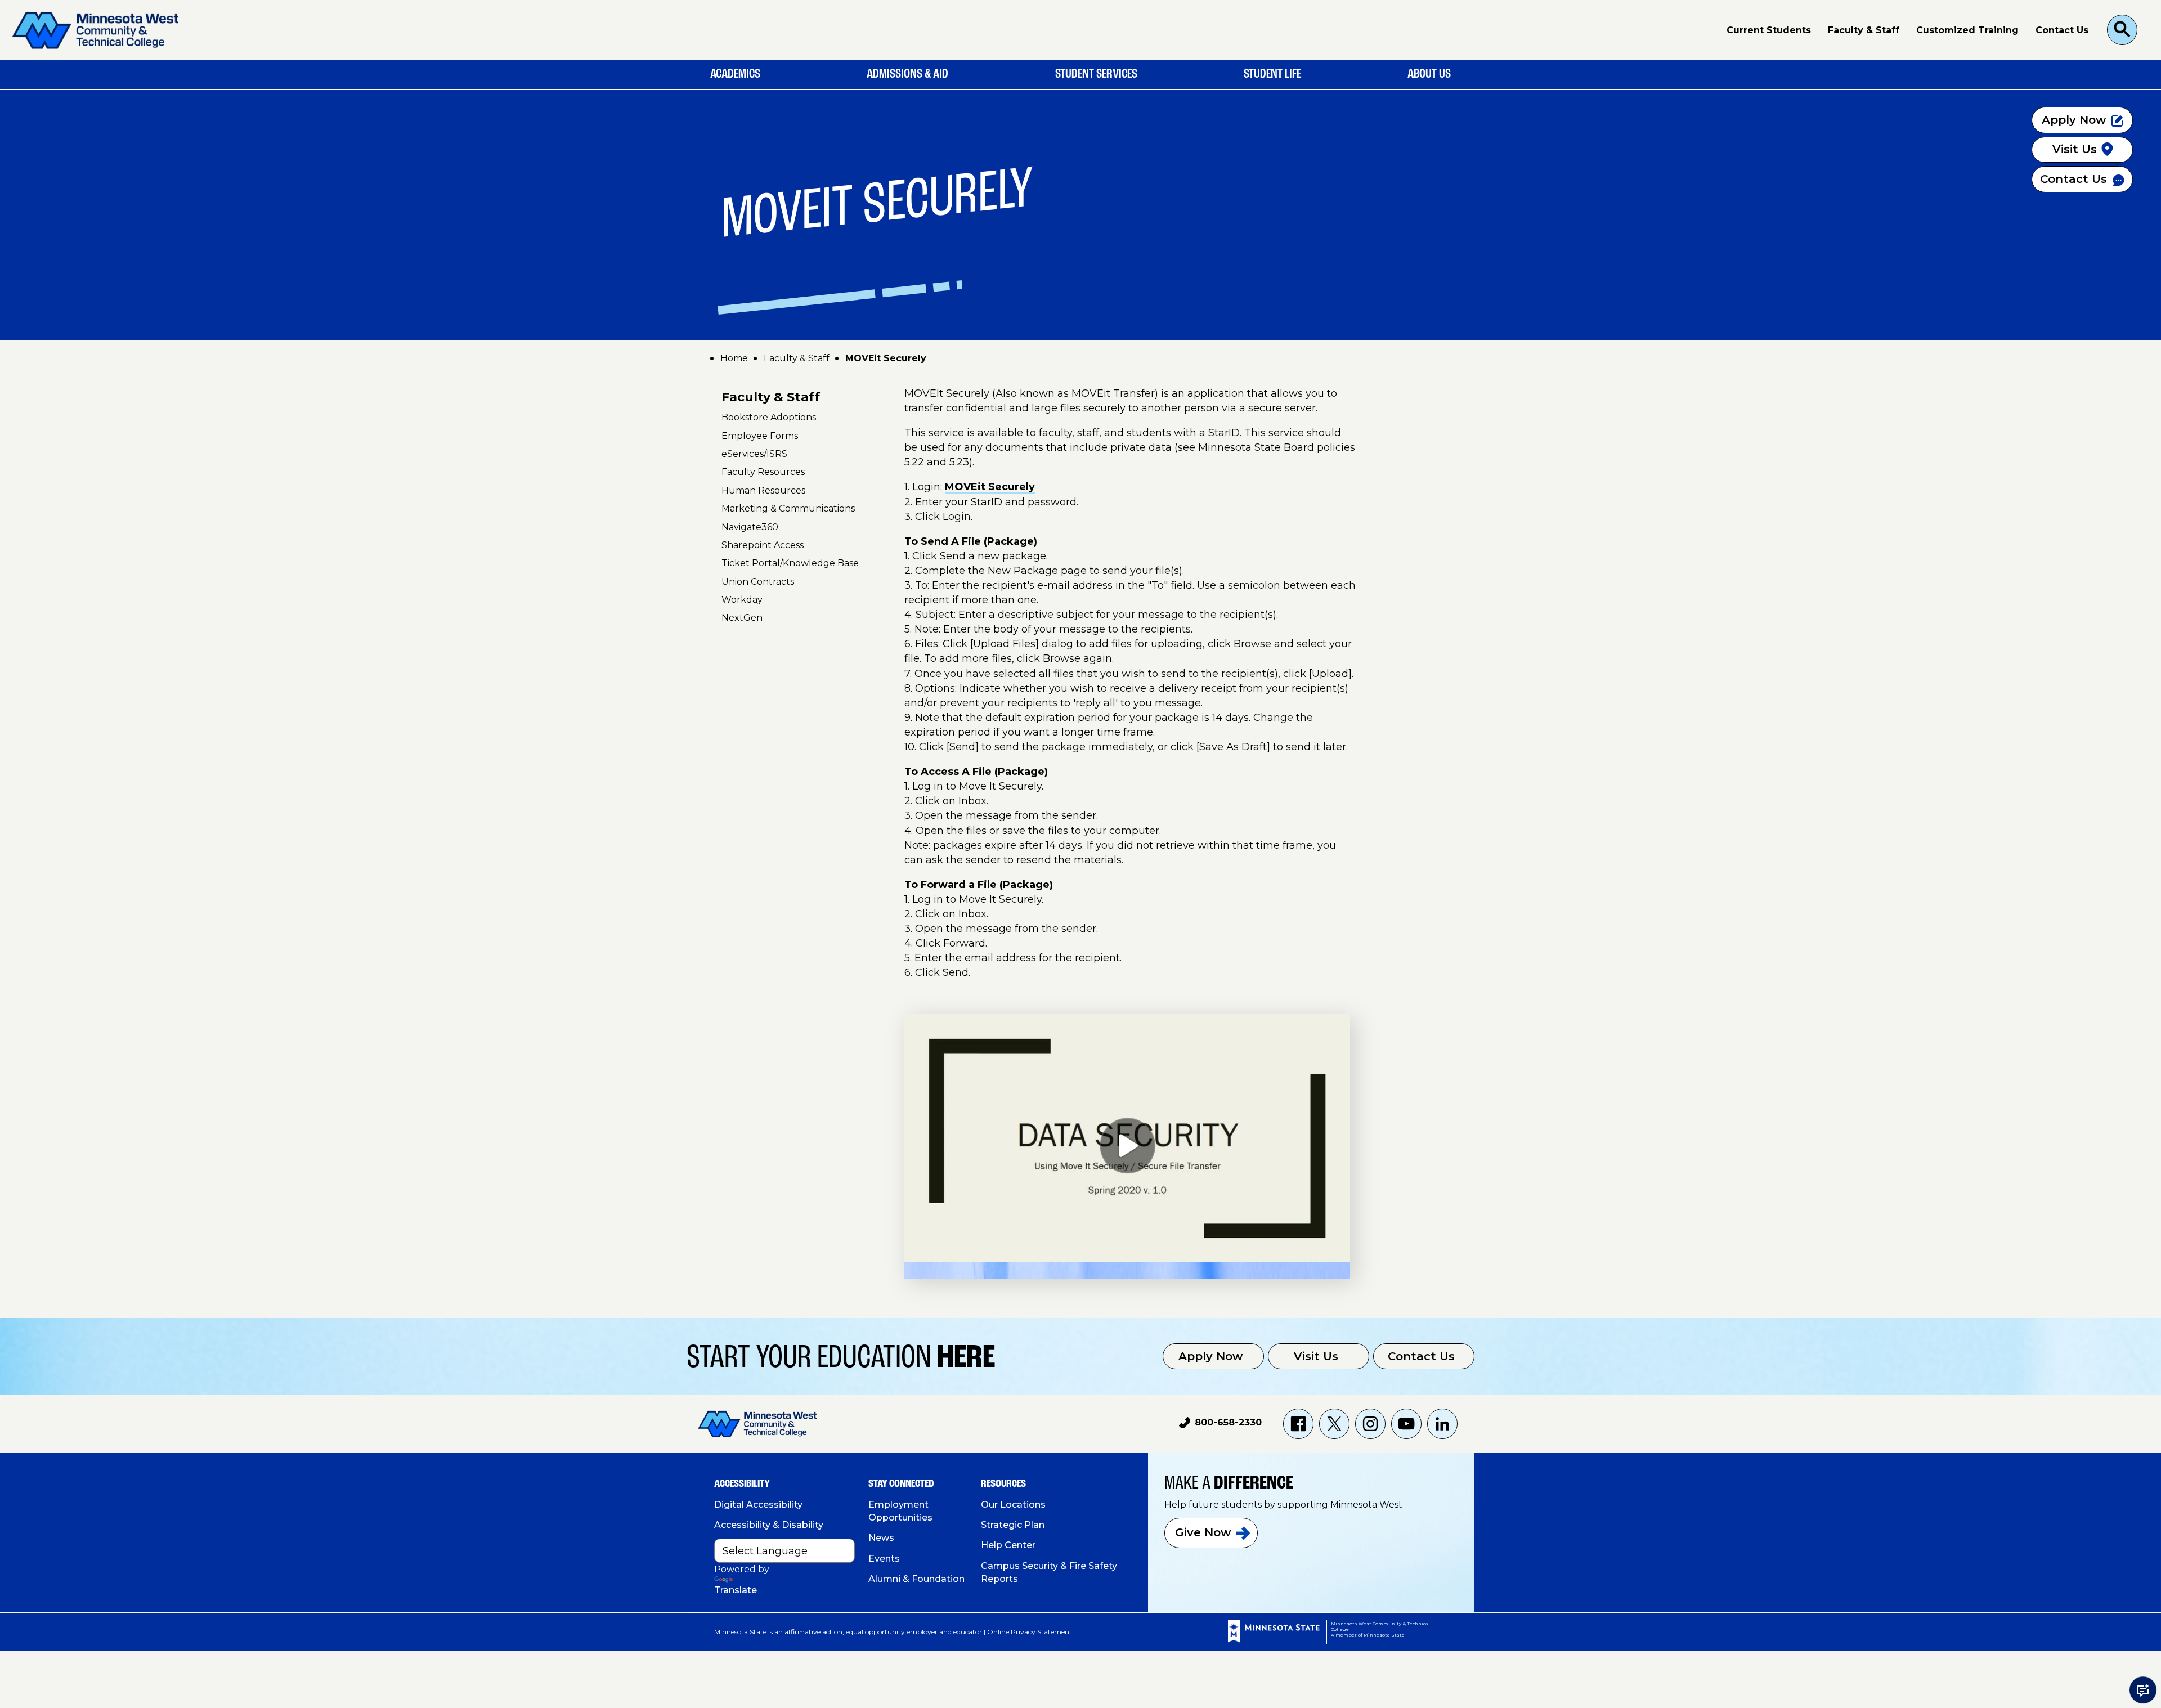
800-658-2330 (1220, 1424)
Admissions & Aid (907, 74)
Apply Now (1210, 1356)
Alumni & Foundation (916, 1579)
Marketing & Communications (788, 508)
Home (734, 358)
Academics (735, 74)
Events (884, 1559)
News (881, 1538)
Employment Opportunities (900, 1511)
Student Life (1272, 74)
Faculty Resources (763, 472)
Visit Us (1316, 1356)
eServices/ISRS (754, 454)
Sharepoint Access (763, 545)
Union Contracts (758, 582)
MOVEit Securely (990, 487)
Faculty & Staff (1864, 30)
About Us (1429, 74)
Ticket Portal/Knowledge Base (790, 563)
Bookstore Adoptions (769, 417)
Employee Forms (760, 436)
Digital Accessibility (758, 1505)
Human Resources (763, 490)
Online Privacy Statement (1030, 1632)
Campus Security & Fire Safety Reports (1049, 1572)
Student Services (1096, 74)
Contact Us (2062, 30)
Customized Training (1967, 30)
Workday (742, 600)
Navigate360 (750, 526)
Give (1203, 1532)
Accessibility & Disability (769, 1525)
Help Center (1008, 1545)
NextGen (742, 618)
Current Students (1769, 30)
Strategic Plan (1013, 1525)
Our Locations (1013, 1505)
